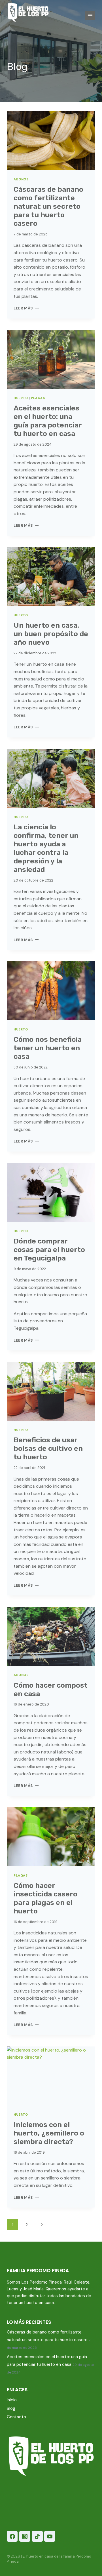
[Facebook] (12, 2536)
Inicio (12, 2400)
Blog (11, 2408)
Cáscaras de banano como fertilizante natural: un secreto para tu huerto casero (48, 206)
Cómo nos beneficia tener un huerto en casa (48, 1048)
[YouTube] (50, 2536)
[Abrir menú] (90, 15)
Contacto (16, 2417)
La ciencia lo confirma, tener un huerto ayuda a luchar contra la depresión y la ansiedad (46, 848)
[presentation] (51, 141)
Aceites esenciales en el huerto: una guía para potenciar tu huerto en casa (48, 421)
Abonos (21, 179)
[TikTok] (37, 2536)
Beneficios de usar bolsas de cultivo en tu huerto (48, 1448)
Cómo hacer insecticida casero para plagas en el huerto (45, 1898)
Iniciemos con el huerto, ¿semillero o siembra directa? (49, 2133)
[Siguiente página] (42, 2225)
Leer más (26, 308)
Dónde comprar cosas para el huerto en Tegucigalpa (49, 1250)
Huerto (21, 398)
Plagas (38, 398)
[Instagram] (25, 2536)
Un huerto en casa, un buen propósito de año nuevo (51, 634)
